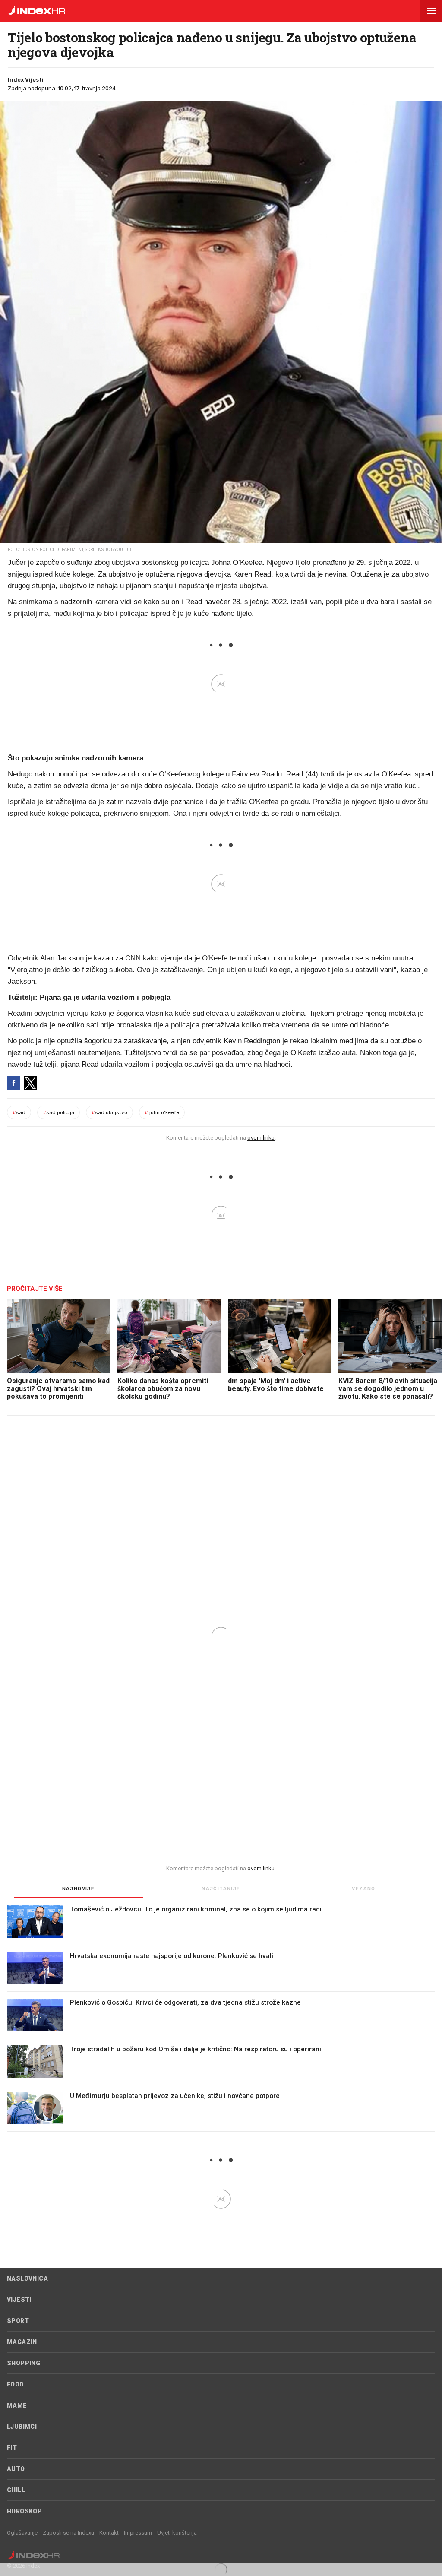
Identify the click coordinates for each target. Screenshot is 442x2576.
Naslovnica (27, 2278)
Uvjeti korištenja (177, 2533)
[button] (431, 11)
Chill (16, 2490)
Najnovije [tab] (79, 1889)
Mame (17, 2405)
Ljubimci (22, 2427)
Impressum (138, 2533)
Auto (16, 2469)
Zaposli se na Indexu (68, 2533)
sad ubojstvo (109, 1112)
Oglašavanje (22, 2533)
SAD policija (58, 1112)
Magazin (22, 2342)
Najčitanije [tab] (221, 1889)
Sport (18, 2321)
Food (16, 2384)
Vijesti (19, 2300)
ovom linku (261, 1138)
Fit (12, 2448)
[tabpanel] (221, 2018)
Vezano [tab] (363, 1889)
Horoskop (24, 2511)
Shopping (24, 2363)
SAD (19, 1112)
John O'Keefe (162, 1112)
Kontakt (109, 2533)
